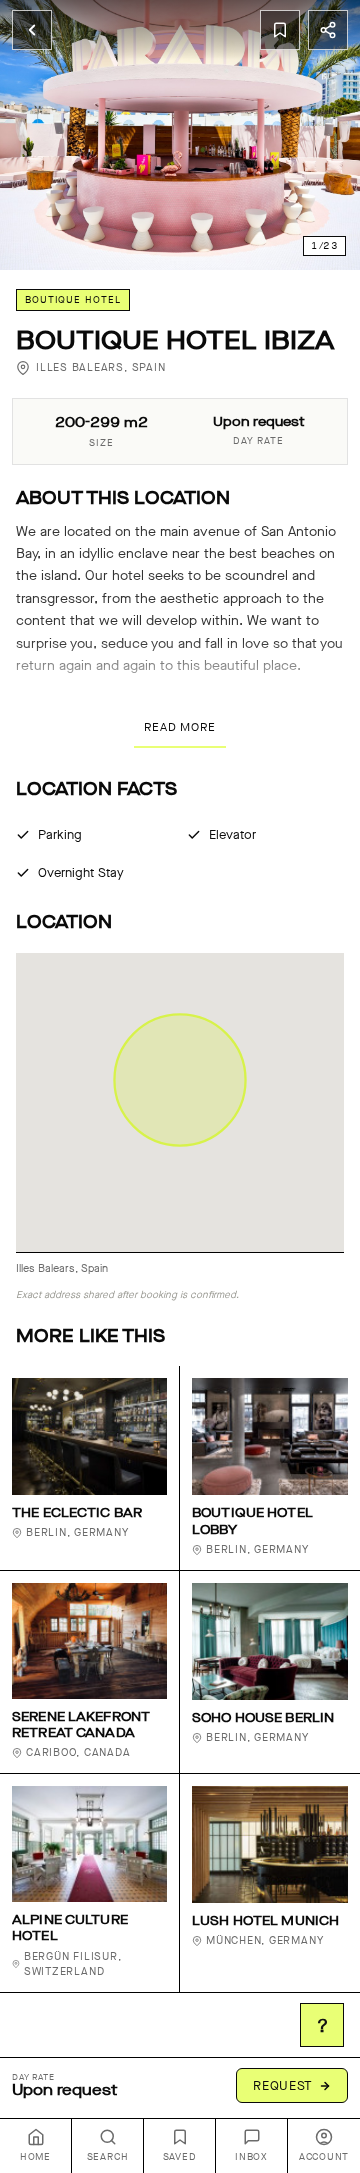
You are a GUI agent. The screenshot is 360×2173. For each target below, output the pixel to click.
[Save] (280, 30)
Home (35, 2157)
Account (324, 2157)
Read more (180, 727)
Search (108, 2157)
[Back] (32, 30)
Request (283, 2085)
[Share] (328, 30)
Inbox (251, 2157)
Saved (180, 2157)
